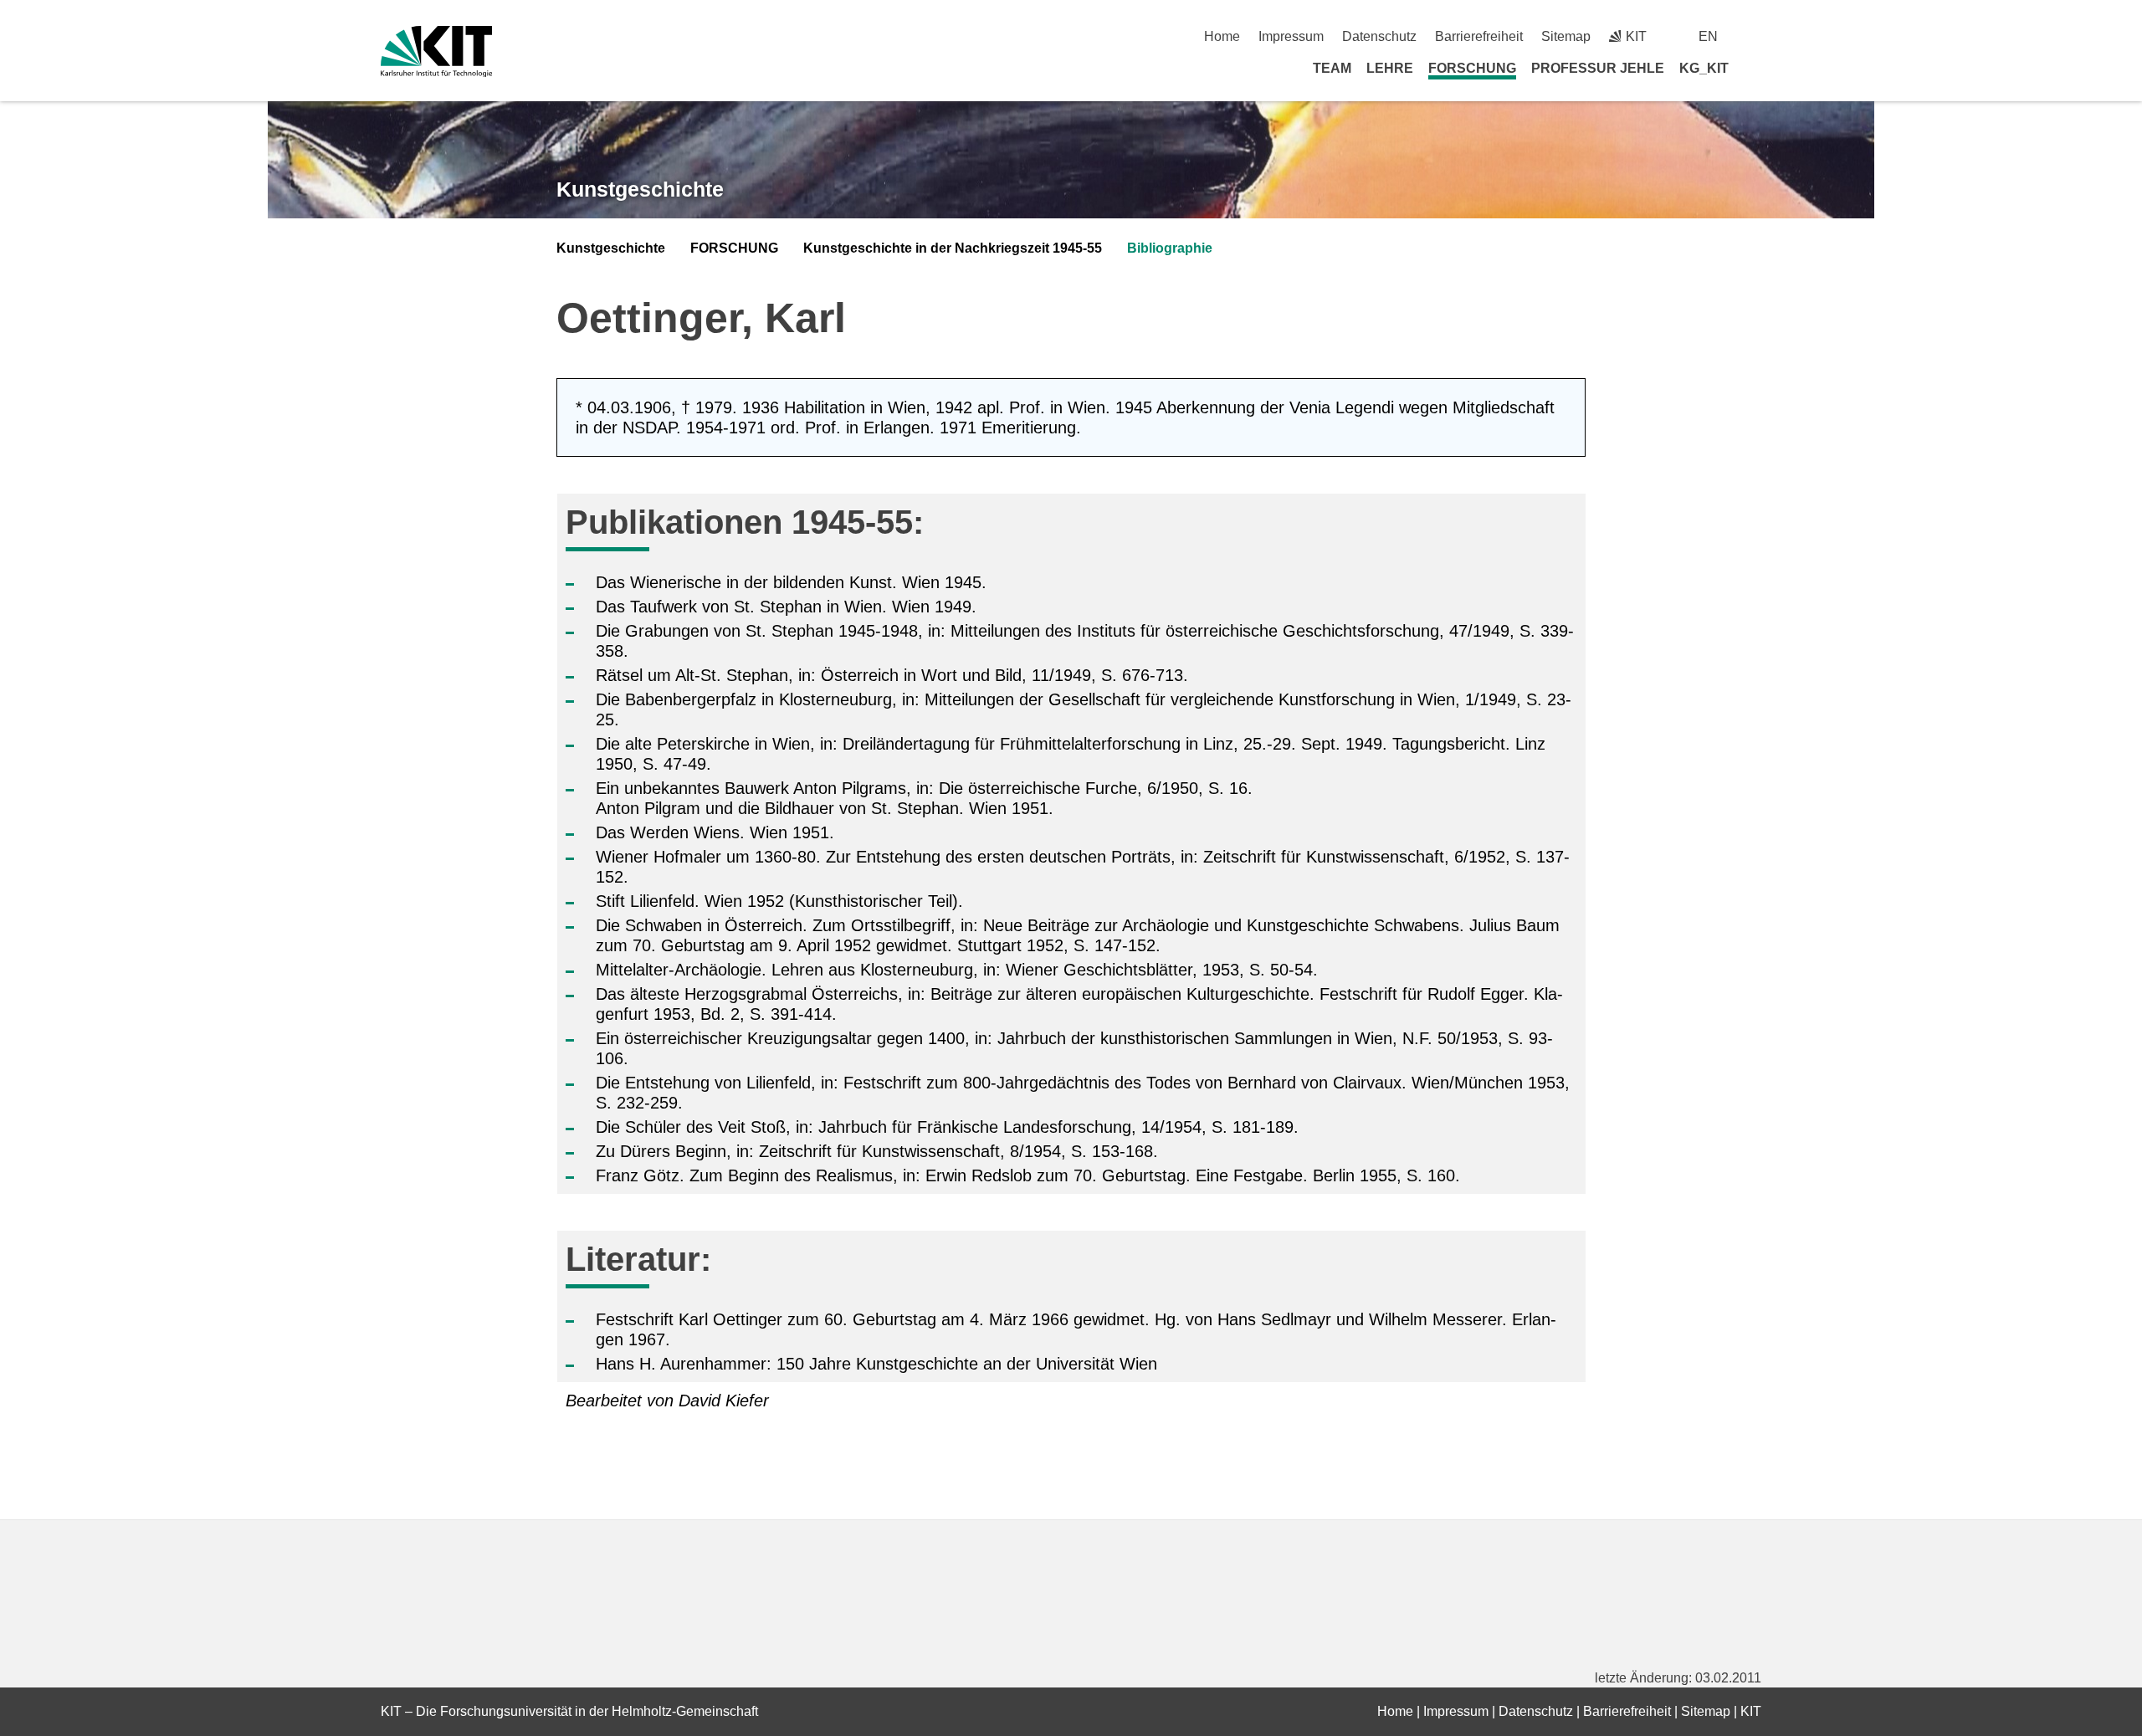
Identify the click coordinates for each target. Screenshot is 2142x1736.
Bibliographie (1170, 248)
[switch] (1755, 36)
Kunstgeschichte (640, 189)
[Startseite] (1755, 68)
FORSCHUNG (1472, 68)
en (1708, 36)
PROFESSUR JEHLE (1598, 68)
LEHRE (1390, 68)
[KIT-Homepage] (436, 51)
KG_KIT (1704, 68)
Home (1222, 36)
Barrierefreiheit (1479, 36)
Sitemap (1566, 36)
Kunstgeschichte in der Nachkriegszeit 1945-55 (953, 248)
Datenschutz (1379, 36)
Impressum (1291, 36)
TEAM (1332, 68)
